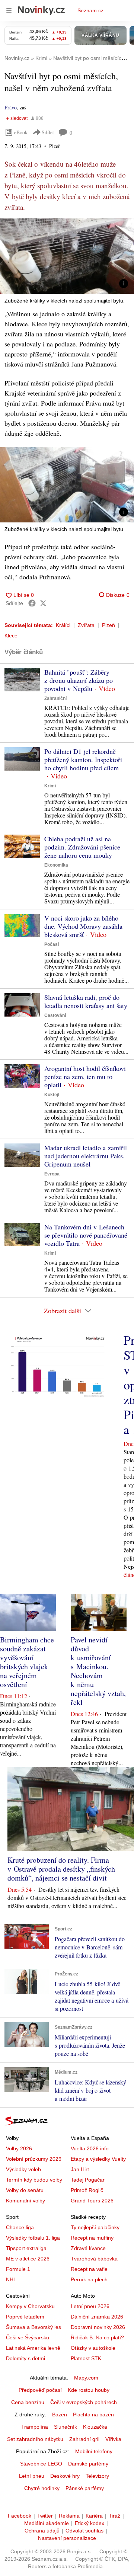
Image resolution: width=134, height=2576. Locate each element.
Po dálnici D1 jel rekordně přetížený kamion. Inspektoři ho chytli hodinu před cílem (83, 759)
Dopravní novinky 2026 (98, 2327)
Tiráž (114, 2516)
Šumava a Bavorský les (33, 2327)
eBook (21, 132)
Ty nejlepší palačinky (95, 2227)
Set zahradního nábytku (35, 2439)
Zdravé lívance (88, 2248)
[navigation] (9, 10)
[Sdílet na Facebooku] (32, 603)
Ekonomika (56, 865)
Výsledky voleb (23, 2169)
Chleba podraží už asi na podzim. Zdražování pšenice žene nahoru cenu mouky (82, 847)
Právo (11, 107)
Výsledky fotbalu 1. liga (33, 2238)
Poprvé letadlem (25, 2317)
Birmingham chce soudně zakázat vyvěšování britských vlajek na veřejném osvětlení (27, 1662)
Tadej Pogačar (88, 2180)
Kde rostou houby (89, 2390)
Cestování (55, 1015)
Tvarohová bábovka (94, 2259)
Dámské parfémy (88, 2464)
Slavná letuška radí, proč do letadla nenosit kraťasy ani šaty (86, 1001)
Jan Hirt (80, 2169)
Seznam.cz (90, 10)
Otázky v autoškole (93, 2348)
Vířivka (113, 2439)
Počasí (52, 944)
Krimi (50, 786)
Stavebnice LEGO (41, 2464)
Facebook (20, 2516)
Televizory (97, 2476)
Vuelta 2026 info (90, 2148)
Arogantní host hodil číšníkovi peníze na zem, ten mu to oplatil (85, 1076)
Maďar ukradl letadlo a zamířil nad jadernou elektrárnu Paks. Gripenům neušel (86, 1156)
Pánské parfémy (85, 2488)
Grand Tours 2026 (92, 2201)
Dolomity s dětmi (25, 2358)
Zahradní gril (84, 2439)
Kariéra (94, 2516)
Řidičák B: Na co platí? (97, 2337)
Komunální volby (25, 2201)
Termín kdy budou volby (34, 2180)
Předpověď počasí (40, 2390)
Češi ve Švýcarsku (28, 2337)
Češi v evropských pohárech (84, 2402)
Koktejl (52, 1095)
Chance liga (20, 2227)
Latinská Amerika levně (33, 2348)
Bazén (60, 2415)
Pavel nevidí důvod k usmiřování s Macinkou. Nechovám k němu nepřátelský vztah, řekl (98, 1671)
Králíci (63, 625)
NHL (11, 2279)
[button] (67, 256)
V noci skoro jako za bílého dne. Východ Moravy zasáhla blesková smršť (83, 926)
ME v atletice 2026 (28, 2259)
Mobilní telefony (94, 2451)
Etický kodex (90, 2523)
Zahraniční (55, 698)
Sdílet (48, 132)
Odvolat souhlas (84, 2531)
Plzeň (109, 625)
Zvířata (86, 625)
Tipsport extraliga (26, 2248)
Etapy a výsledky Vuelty (98, 2159)
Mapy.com (86, 2378)
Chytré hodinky (42, 2488)
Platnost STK (86, 2358)
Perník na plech (89, 2279)
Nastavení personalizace (67, 2538)
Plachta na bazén (93, 2415)
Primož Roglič (87, 2190)
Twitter (45, 2516)
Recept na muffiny (92, 2238)
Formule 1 (18, 2269)
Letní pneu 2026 (90, 2306)
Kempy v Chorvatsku (30, 2306)
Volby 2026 (19, 2148)
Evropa (52, 1174)
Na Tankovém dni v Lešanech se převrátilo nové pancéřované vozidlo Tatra (86, 1235)
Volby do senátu (25, 2190)
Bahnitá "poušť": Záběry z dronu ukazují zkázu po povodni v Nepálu (79, 680)
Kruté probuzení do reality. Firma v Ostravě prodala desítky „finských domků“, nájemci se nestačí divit (61, 1869)
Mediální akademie (47, 2523)
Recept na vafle (89, 2269)
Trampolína (35, 2427)
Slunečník (66, 2427)
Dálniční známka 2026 (97, 2317)
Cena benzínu (28, 2402)
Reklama (69, 2516)
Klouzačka (95, 2427)
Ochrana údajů (42, 2531)
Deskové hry (65, 2476)
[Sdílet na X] (43, 603)
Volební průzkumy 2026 (34, 2159)
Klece (11, 636)
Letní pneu (32, 2476)
